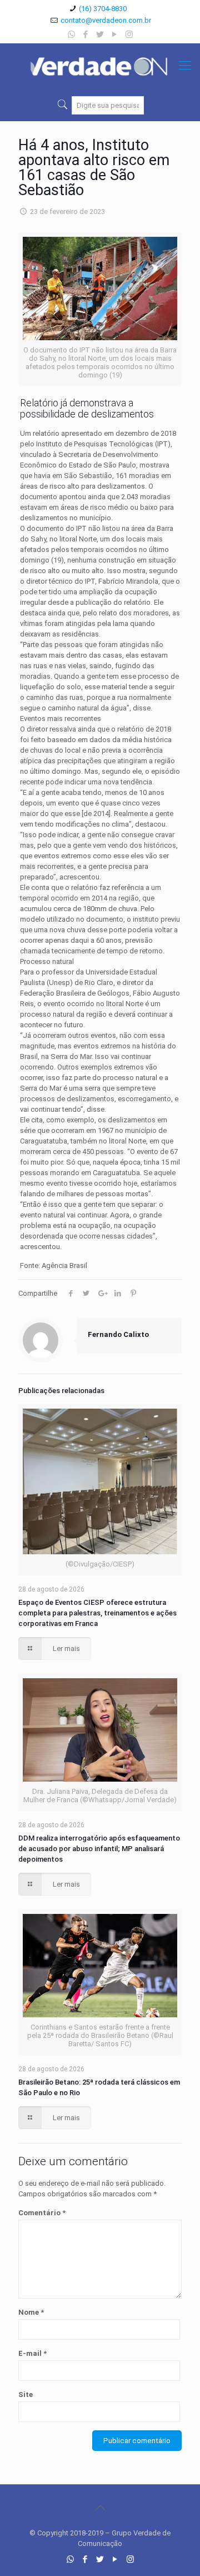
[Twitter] (100, 34)
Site (26, 2395)
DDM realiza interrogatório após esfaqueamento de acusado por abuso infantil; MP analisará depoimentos (99, 1849)
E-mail (32, 2353)
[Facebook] (86, 34)
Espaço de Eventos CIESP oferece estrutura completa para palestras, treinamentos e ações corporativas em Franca (97, 1613)
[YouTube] (115, 34)
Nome (31, 2312)
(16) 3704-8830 (103, 9)
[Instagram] (129, 34)
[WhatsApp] (71, 34)
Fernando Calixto (118, 1334)
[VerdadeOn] (100, 66)
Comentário (42, 2213)
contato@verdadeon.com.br (106, 20)
